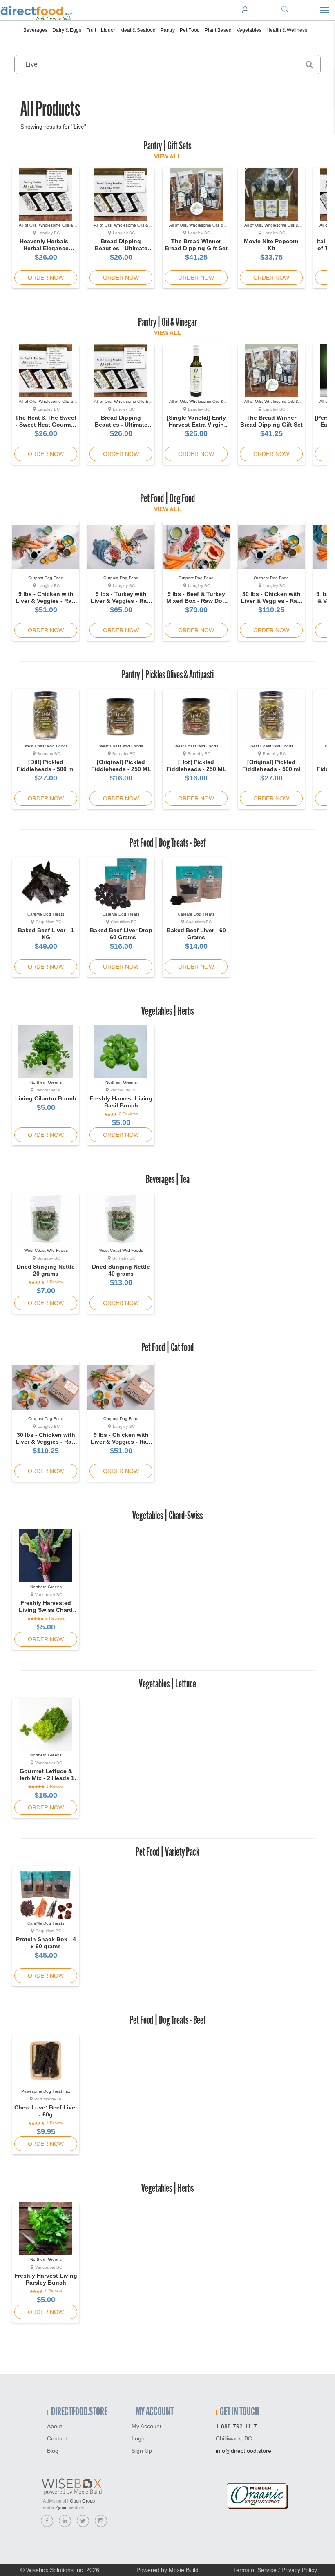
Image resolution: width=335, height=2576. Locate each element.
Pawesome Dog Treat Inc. (46, 2091)
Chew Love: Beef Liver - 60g (46, 2111)
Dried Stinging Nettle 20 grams (46, 1270)
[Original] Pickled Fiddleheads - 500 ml (271, 766)
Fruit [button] (91, 30)
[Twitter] (83, 2521)
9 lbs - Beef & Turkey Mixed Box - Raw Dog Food (196, 601)
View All (167, 156)
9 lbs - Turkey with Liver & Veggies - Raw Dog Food (121, 601)
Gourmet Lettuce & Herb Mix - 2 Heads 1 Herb (46, 1778)
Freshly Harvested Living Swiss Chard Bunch (46, 1610)
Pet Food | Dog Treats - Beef (168, 844)
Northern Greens (46, 1082)
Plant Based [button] (218, 30)
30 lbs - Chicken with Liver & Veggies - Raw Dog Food (271, 601)
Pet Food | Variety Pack (167, 1853)
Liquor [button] (108, 30)
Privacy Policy (299, 2570)
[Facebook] (47, 2521)
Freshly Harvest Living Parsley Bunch (46, 2279)
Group (81, 2501)
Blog (53, 2451)
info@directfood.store (243, 2451)
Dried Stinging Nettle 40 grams (121, 1270)
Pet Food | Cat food (167, 1348)
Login (139, 2438)
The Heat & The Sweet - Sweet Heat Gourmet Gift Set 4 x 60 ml (46, 425)
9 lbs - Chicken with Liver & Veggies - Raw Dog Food (46, 601)
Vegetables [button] (249, 30)
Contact (57, 2438)
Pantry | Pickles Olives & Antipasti (168, 676)
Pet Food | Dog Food (167, 499)
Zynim (61, 2507)
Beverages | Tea (168, 1180)
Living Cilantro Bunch (46, 1098)
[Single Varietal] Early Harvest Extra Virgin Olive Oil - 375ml (196, 425)
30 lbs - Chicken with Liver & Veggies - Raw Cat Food (46, 1442)
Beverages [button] (35, 30)
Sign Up (142, 2451)
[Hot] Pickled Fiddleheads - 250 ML (196, 766)
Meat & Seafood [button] (138, 30)
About (55, 2426)
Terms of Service (255, 2570)
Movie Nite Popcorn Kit (271, 245)
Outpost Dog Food (46, 578)
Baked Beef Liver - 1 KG (46, 934)
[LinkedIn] (65, 2521)
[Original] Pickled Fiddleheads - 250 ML (121, 766)
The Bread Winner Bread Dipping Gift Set (196, 245)
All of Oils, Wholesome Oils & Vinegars (46, 228)
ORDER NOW (46, 278)
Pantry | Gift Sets (167, 147)
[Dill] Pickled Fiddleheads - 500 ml (46, 766)
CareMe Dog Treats (46, 914)
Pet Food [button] (190, 30)
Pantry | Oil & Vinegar (167, 323)
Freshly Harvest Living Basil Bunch (121, 1102)
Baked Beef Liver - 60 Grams (196, 934)
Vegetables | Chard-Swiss (167, 1516)
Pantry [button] (168, 30)
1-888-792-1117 (236, 2426)
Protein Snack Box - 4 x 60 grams (46, 1943)
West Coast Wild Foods (46, 746)
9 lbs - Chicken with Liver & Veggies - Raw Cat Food (121, 1442)
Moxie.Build (184, 2570)
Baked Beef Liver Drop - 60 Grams (121, 934)
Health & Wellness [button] (287, 30)
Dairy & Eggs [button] (67, 30)
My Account (146, 2426)
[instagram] (101, 2521)
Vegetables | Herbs (167, 1012)
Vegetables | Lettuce (167, 1685)
